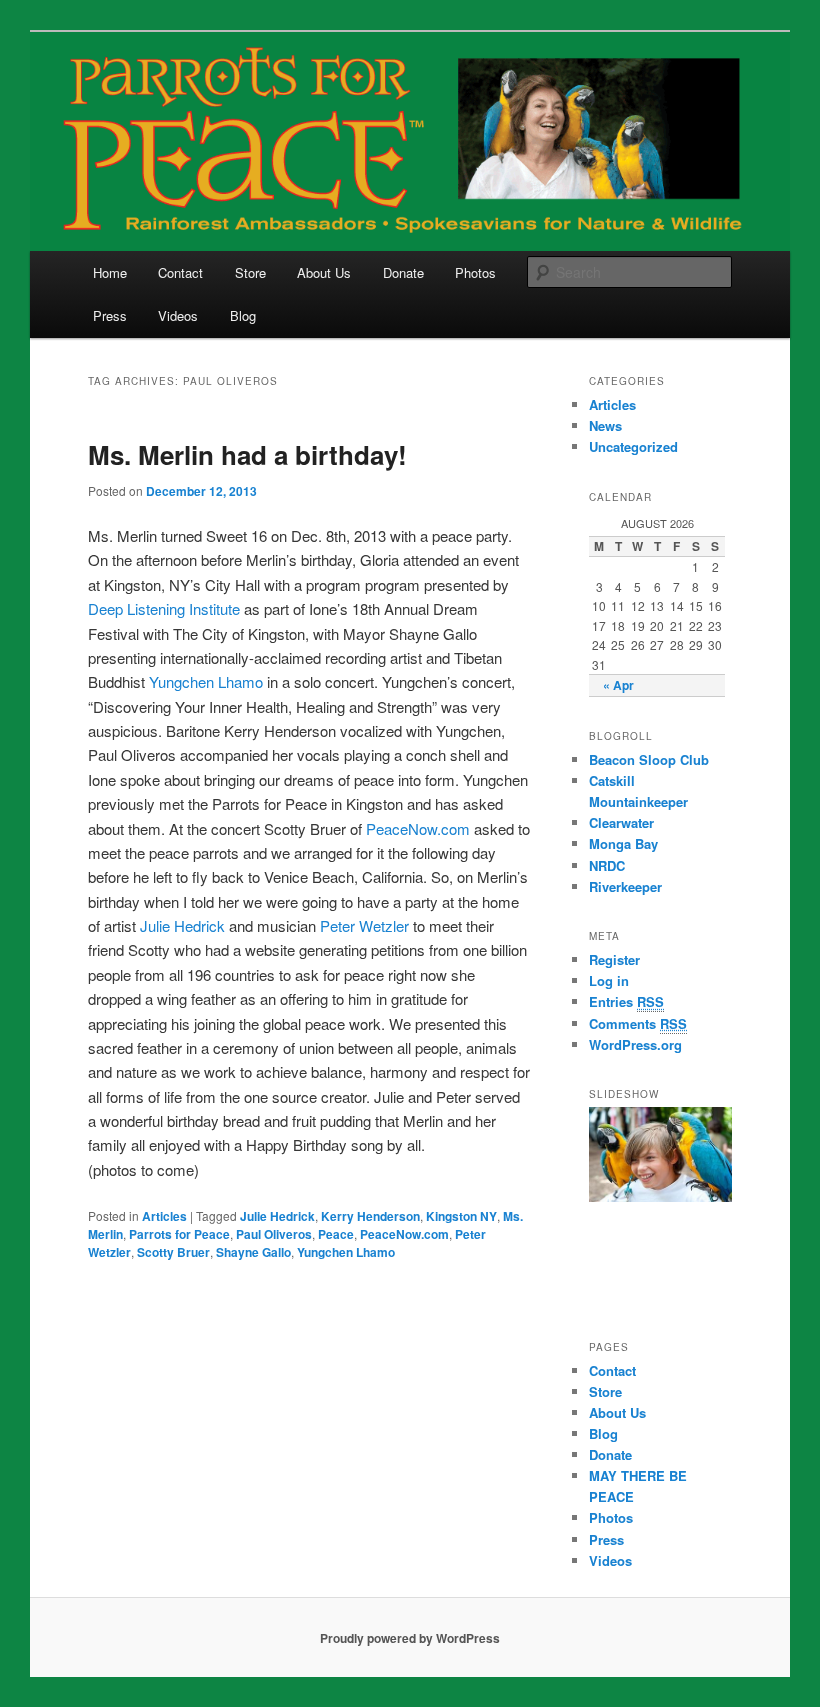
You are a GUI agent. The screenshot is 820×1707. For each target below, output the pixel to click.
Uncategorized (633, 446)
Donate (403, 272)
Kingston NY (461, 1216)
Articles (164, 1216)
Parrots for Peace (179, 1234)
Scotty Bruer (173, 1252)
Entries (626, 1001)
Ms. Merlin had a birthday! (247, 454)
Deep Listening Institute (164, 608)
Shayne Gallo (253, 1252)
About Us (324, 272)
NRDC (607, 865)
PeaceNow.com (418, 828)
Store (250, 272)
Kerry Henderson (370, 1216)
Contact (180, 272)
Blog (243, 315)
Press (110, 315)
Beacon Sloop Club (649, 759)
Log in (609, 980)
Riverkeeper (625, 886)
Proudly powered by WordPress (410, 1638)
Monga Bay (623, 843)
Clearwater (621, 822)
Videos (178, 315)
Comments (638, 1023)
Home (110, 272)
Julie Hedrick (182, 925)
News (605, 425)
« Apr (618, 685)
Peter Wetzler (364, 925)
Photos (475, 272)
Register (614, 959)
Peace (336, 1234)
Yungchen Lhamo (206, 681)
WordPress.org (635, 1044)
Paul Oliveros (274, 1234)
